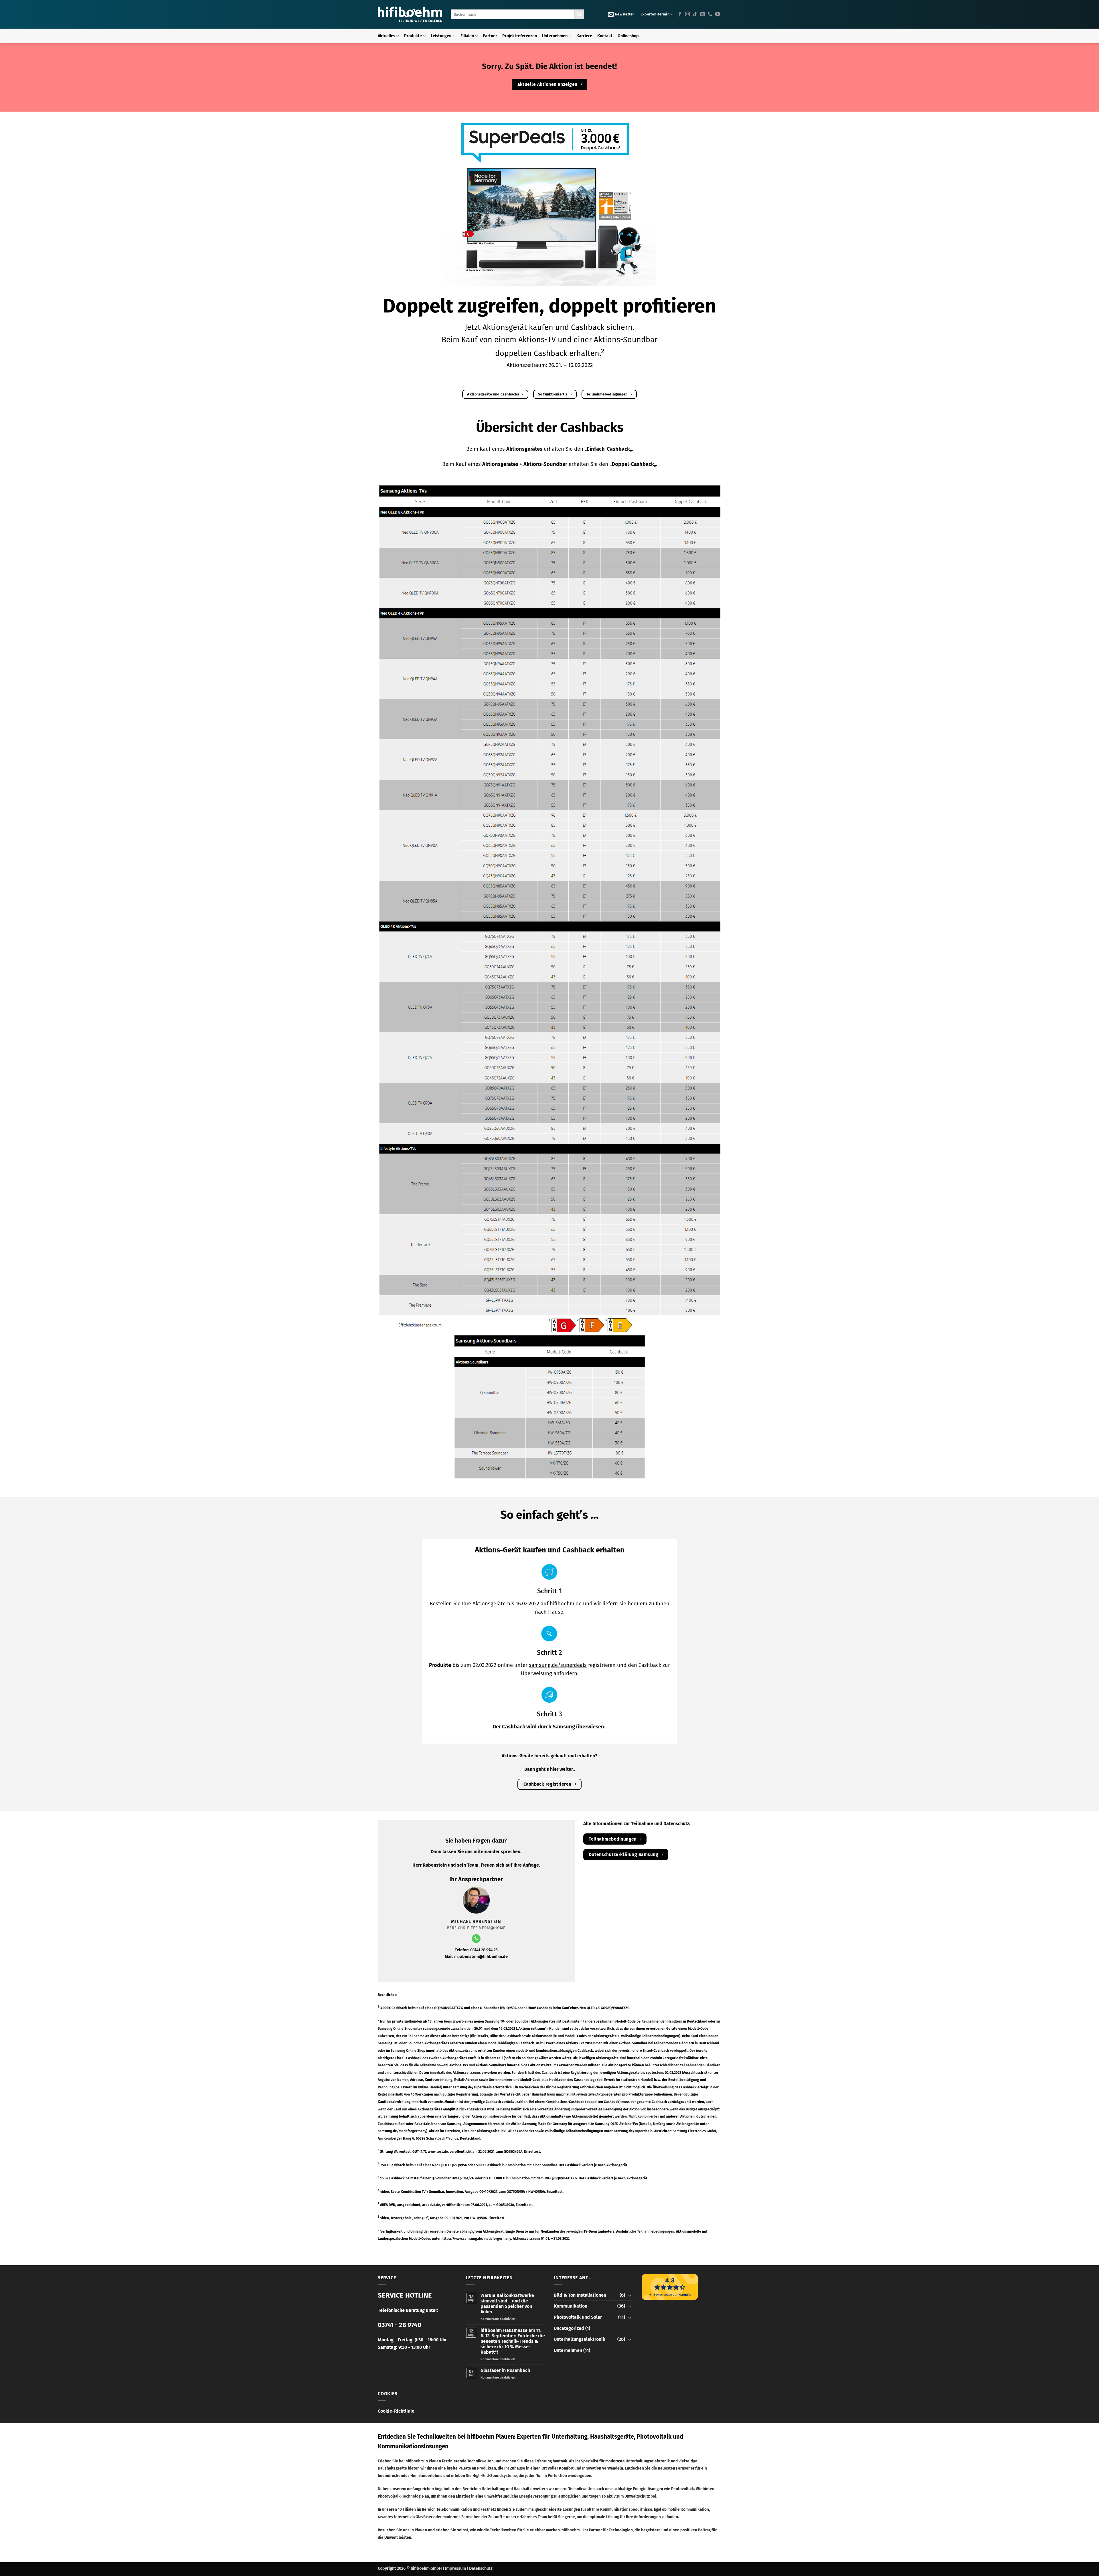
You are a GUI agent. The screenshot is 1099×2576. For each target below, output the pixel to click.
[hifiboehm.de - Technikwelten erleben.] (410, 14)
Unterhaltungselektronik (580, 2339)
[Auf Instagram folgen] (687, 14)
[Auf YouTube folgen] (717, 14)
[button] (621, 14)
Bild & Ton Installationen (580, 2295)
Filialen (467, 36)
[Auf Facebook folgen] (680, 14)
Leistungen (441, 36)
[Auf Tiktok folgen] (695, 14)
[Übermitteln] (579, 14)
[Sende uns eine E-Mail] (703, 14)
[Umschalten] (630, 2295)
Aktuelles (387, 36)
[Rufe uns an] (710, 14)
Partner (490, 36)
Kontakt (605, 36)
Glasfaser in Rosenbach (505, 2370)
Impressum (455, 2568)
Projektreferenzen (520, 36)
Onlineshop (628, 36)
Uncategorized (569, 2328)
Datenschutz (481, 2568)
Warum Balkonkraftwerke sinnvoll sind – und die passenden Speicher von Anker (507, 2304)
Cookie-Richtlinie (396, 2411)
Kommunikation (571, 2306)
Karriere (584, 36)
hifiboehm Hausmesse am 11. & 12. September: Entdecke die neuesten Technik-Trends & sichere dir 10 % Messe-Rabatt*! (513, 2341)
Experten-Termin (655, 14)
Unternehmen (555, 36)
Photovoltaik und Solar (578, 2317)
